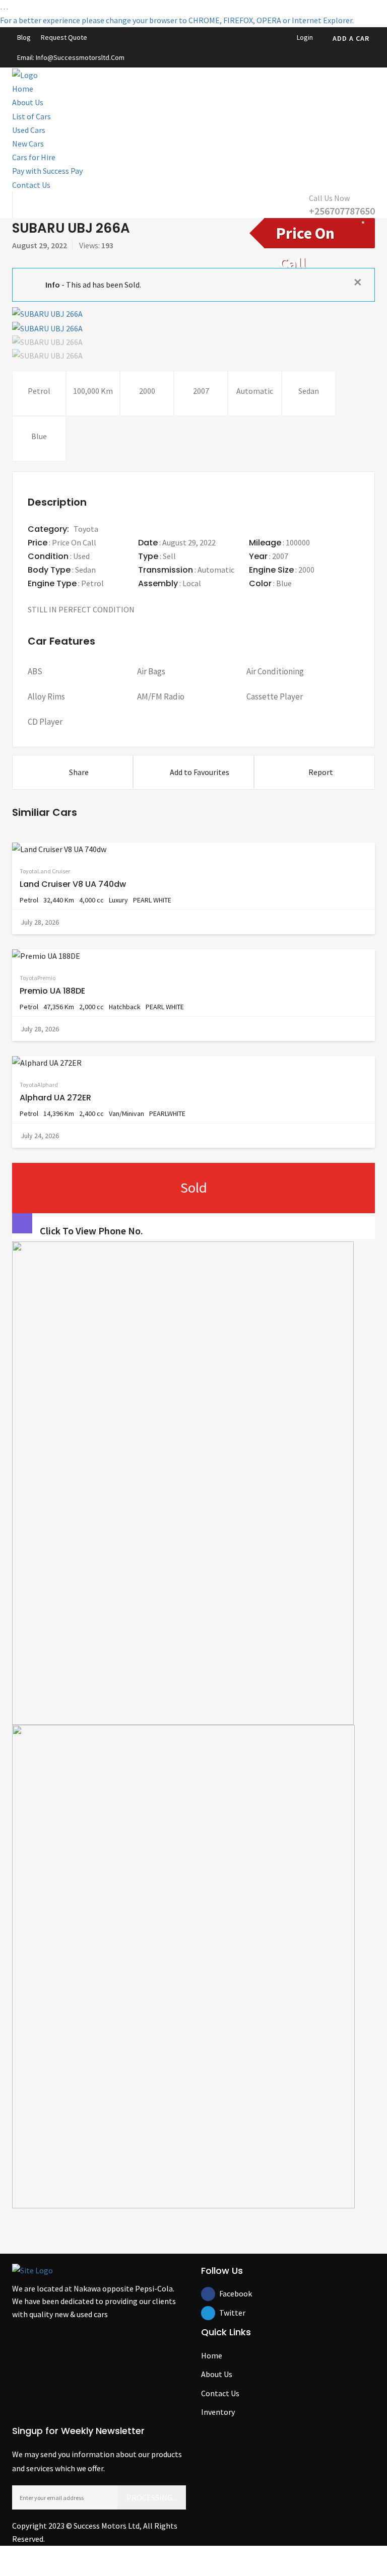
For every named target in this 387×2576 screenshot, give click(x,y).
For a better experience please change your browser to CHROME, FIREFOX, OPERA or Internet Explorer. (177, 20)
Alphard (48, 1085)
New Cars (28, 144)
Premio (46, 978)
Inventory (218, 2412)
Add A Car (351, 38)
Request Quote (64, 37)
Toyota (86, 529)
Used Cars (29, 130)
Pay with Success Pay (47, 171)
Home (23, 89)
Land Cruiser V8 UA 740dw (73, 884)
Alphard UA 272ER (55, 1098)
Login (304, 37)
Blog (24, 37)
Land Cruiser (54, 871)
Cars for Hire (34, 157)
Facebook (226, 2293)
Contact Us (31, 185)
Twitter (226, 2313)
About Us (28, 102)
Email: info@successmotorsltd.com (71, 57)
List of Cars (31, 116)
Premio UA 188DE (52, 991)
